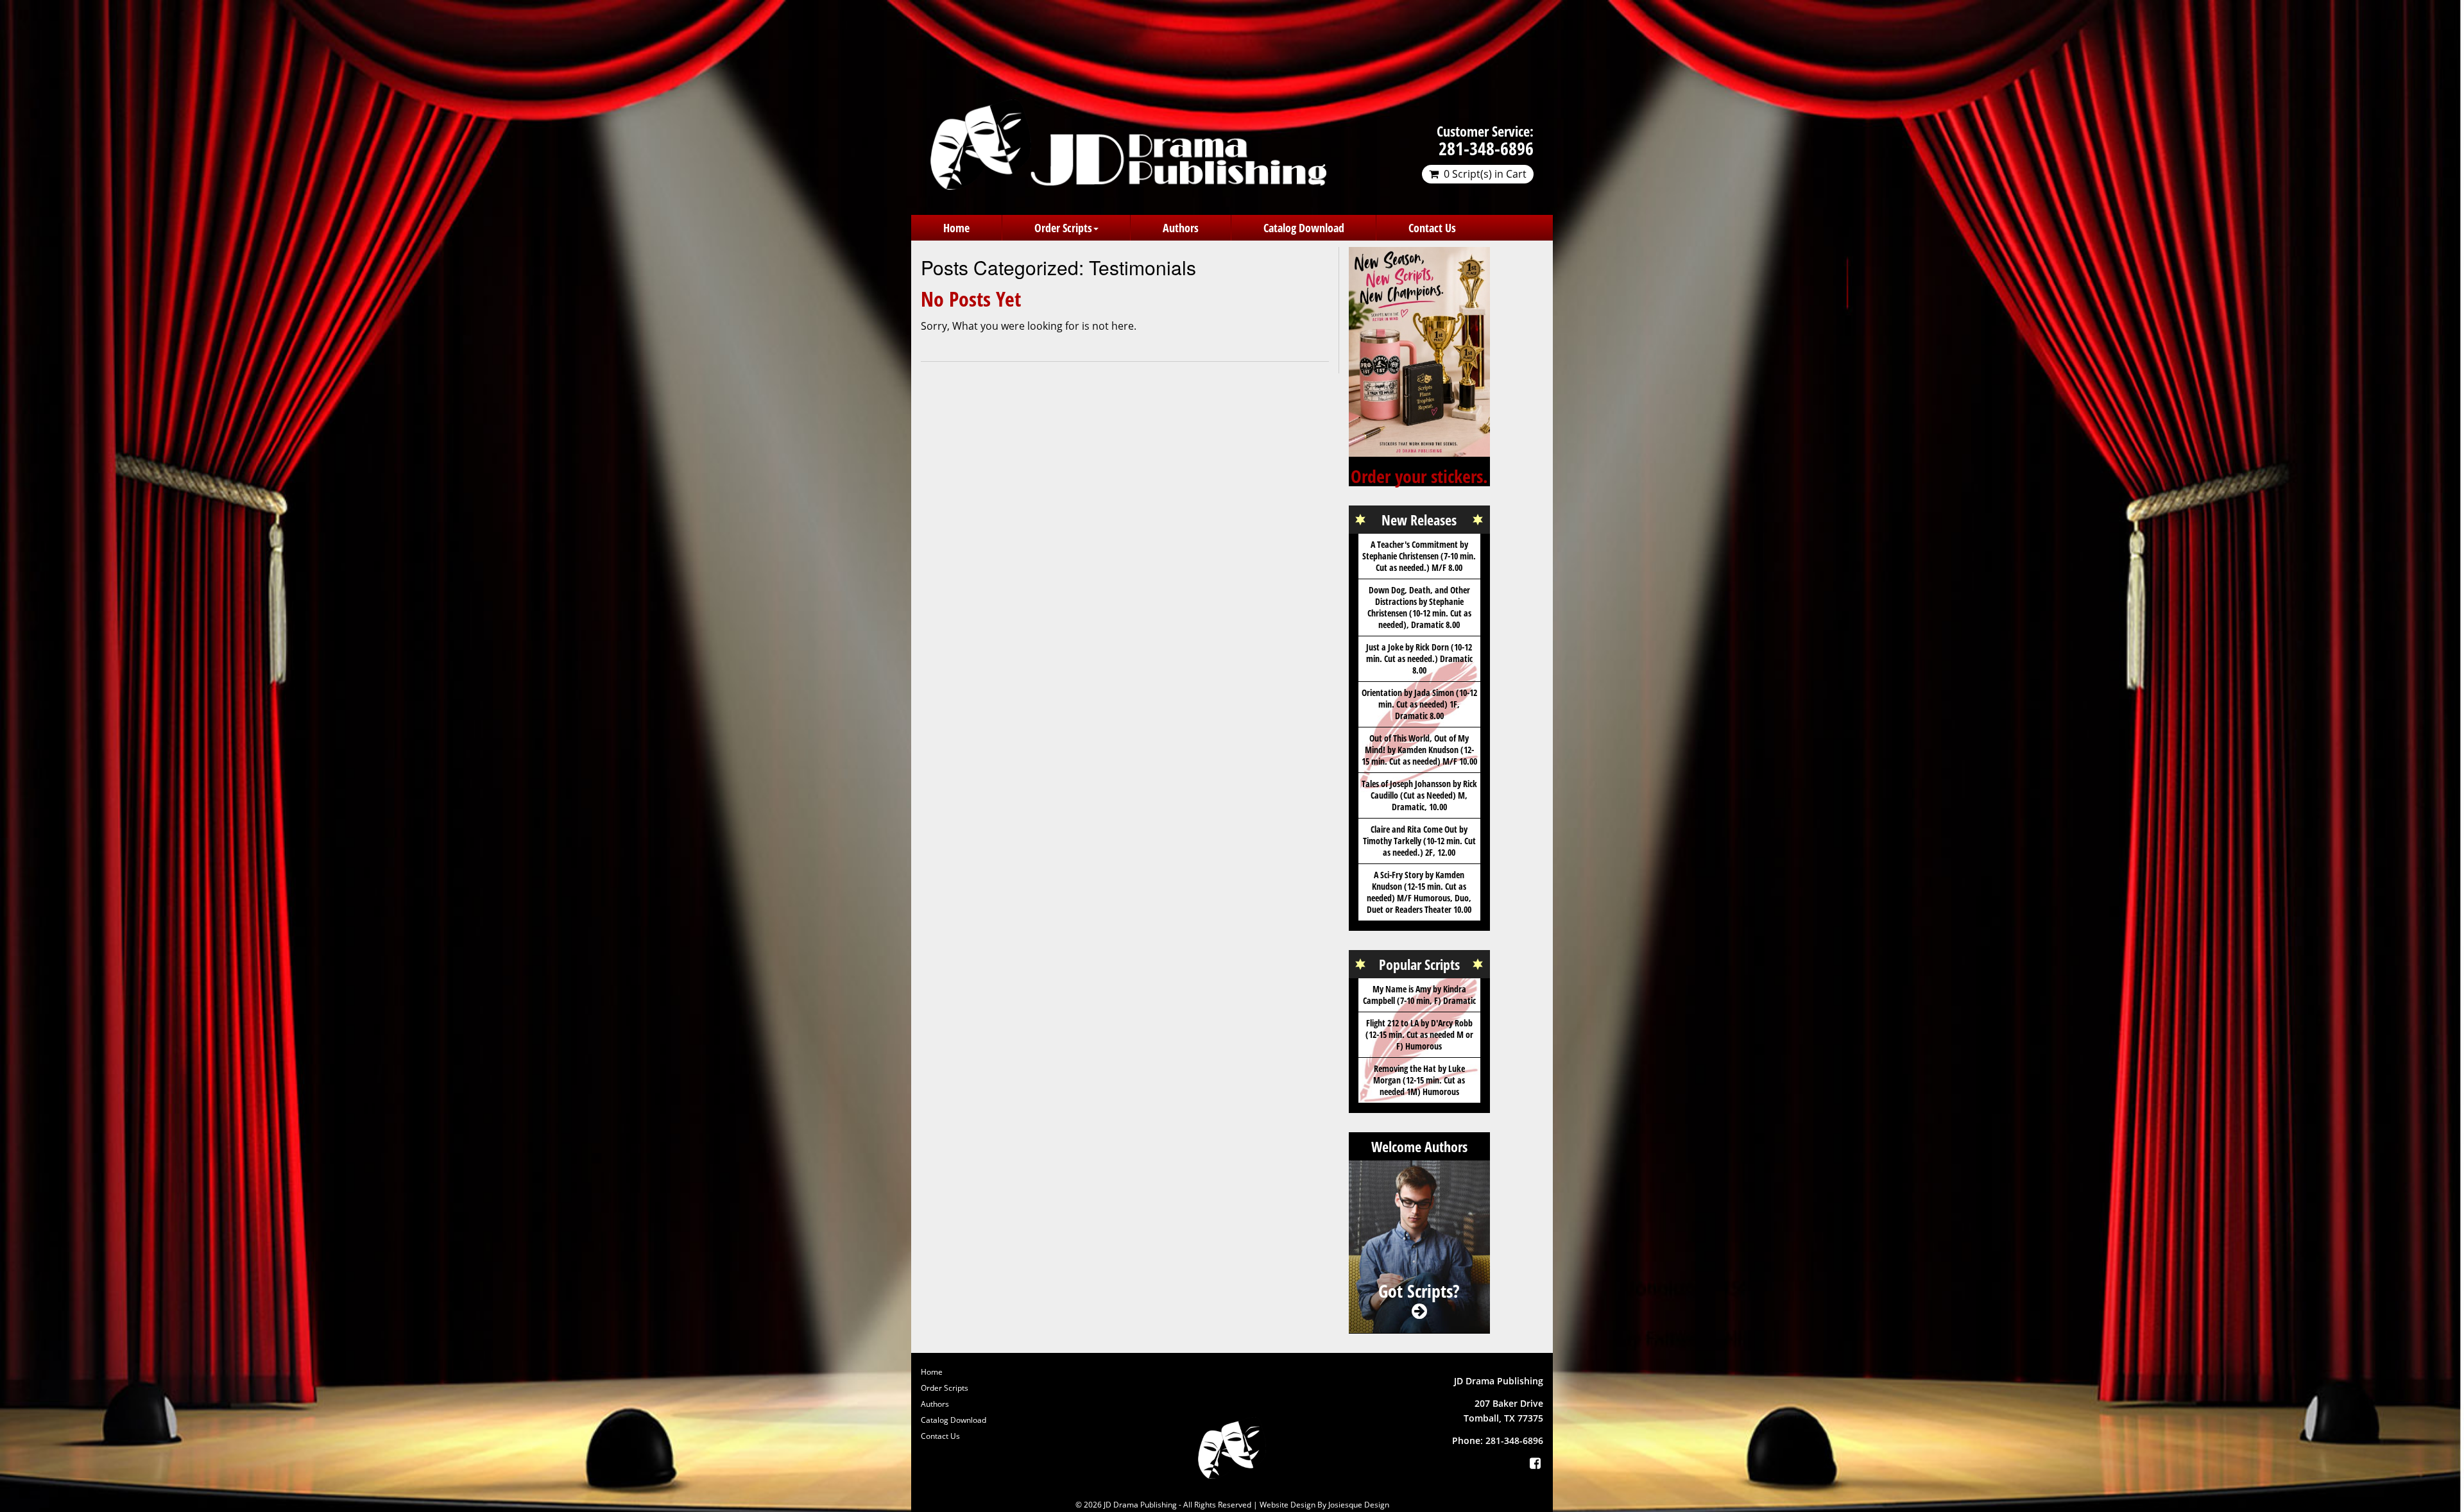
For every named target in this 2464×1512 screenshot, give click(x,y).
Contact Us (1432, 228)
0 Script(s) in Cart (1485, 174)
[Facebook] (1535, 1463)
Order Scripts (1063, 228)
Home (956, 228)
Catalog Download (1304, 228)
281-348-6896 (1486, 148)
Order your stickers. (1419, 476)
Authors (1181, 228)
